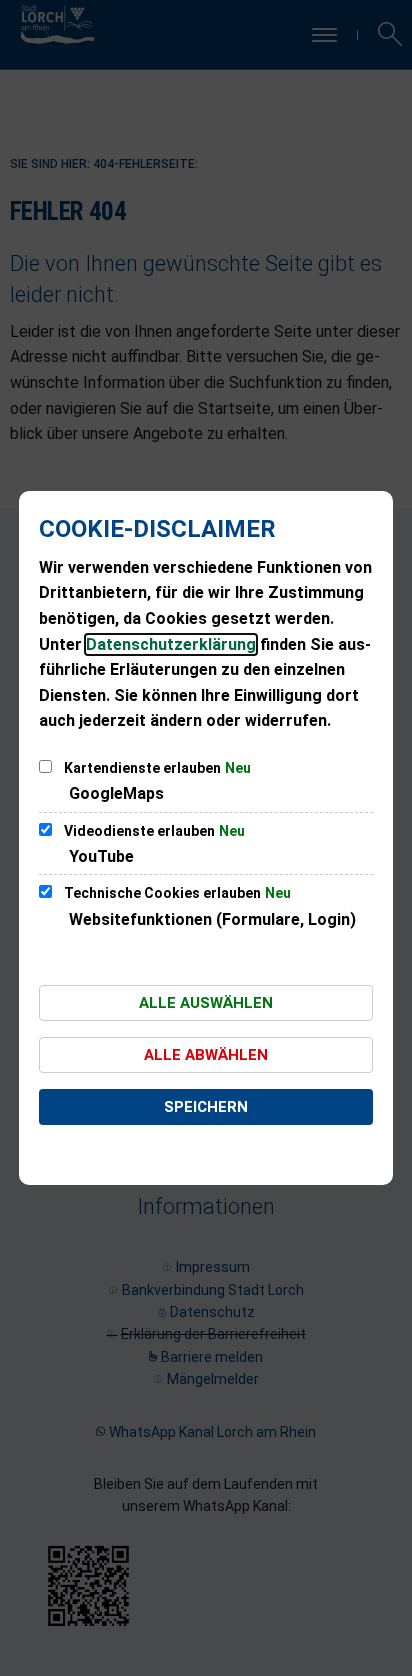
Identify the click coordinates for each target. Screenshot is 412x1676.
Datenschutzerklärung (171, 644)
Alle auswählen (206, 1003)
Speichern (206, 1107)
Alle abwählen (206, 1055)
